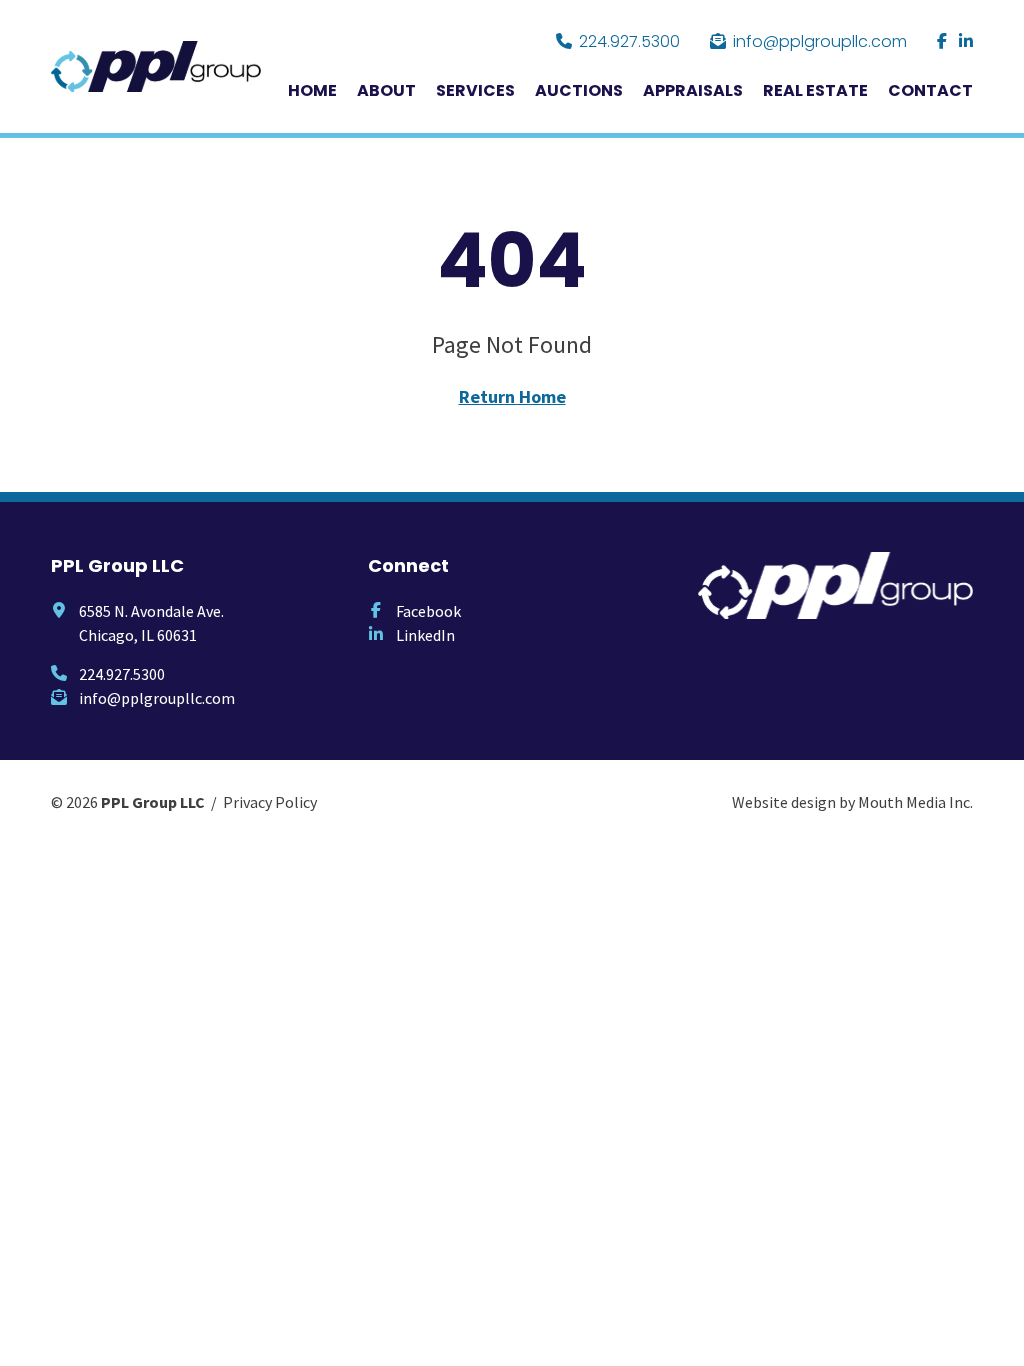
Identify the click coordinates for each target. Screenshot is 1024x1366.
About (386, 90)
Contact (930, 90)
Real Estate (815, 90)
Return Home (512, 396)
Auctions (579, 90)
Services (475, 90)
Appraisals (693, 90)
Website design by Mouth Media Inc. (852, 802)
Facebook (428, 611)
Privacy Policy (270, 802)
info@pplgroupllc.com (820, 41)
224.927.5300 (629, 41)
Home (312, 90)
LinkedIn (425, 635)
